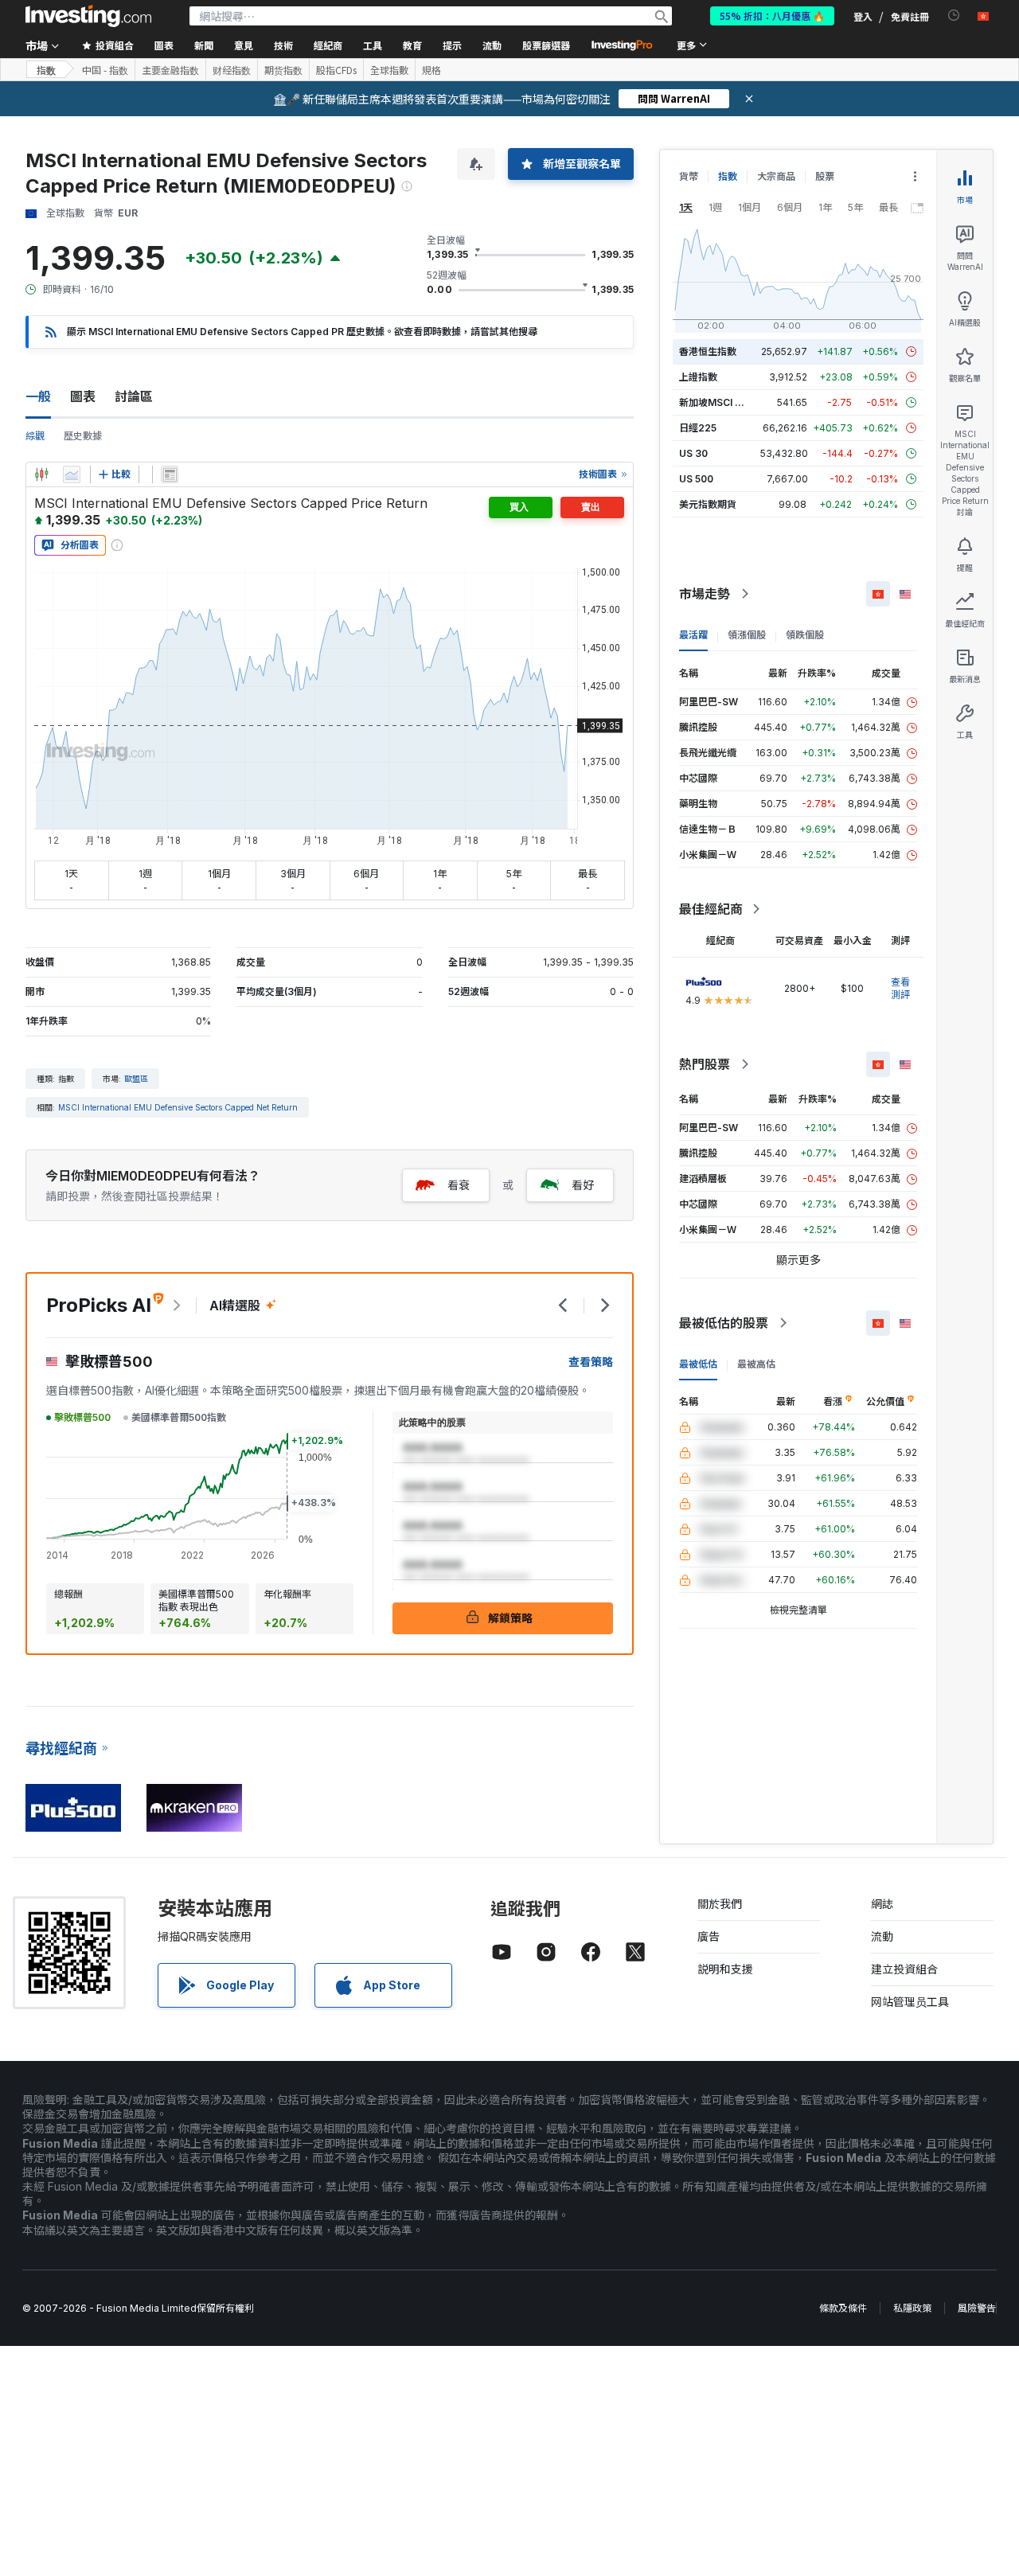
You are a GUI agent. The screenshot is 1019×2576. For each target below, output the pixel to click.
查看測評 (900, 988)
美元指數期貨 (708, 504)
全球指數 (389, 70)
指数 (46, 70)
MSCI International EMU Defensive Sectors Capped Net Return (178, 1107)
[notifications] (954, 16)
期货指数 (283, 70)
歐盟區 (136, 1079)
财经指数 (232, 70)
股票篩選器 (546, 45)
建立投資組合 (904, 1969)
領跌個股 (805, 635)
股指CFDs (336, 70)
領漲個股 (747, 635)
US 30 (693, 453)
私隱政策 (912, 2308)
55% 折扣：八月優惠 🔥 (772, 16)
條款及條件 (843, 2308)
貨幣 (689, 176)
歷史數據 (83, 436)
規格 (431, 70)
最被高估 (756, 1364)
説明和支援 (725, 1969)
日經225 (698, 428)
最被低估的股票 (724, 1323)
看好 (583, 1185)
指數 (728, 176)
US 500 (696, 479)
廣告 (709, 1936)
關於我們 (720, 1904)
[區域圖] (72, 474)
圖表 (83, 396)
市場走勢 (705, 594)
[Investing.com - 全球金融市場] (88, 16)
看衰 (459, 1185)
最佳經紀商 (711, 909)
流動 (882, 1936)
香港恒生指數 (708, 351)
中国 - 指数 (105, 70)
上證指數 (698, 377)
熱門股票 (705, 1064)
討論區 (134, 396)
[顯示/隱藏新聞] (170, 474)
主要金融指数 (170, 70)
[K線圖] (41, 474)
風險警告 (977, 2308)
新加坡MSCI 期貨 (716, 402)
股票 (825, 176)
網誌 (882, 1904)
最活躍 (693, 635)
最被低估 (698, 1364)
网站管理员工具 (910, 2002)
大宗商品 (776, 176)
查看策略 (591, 1362)
